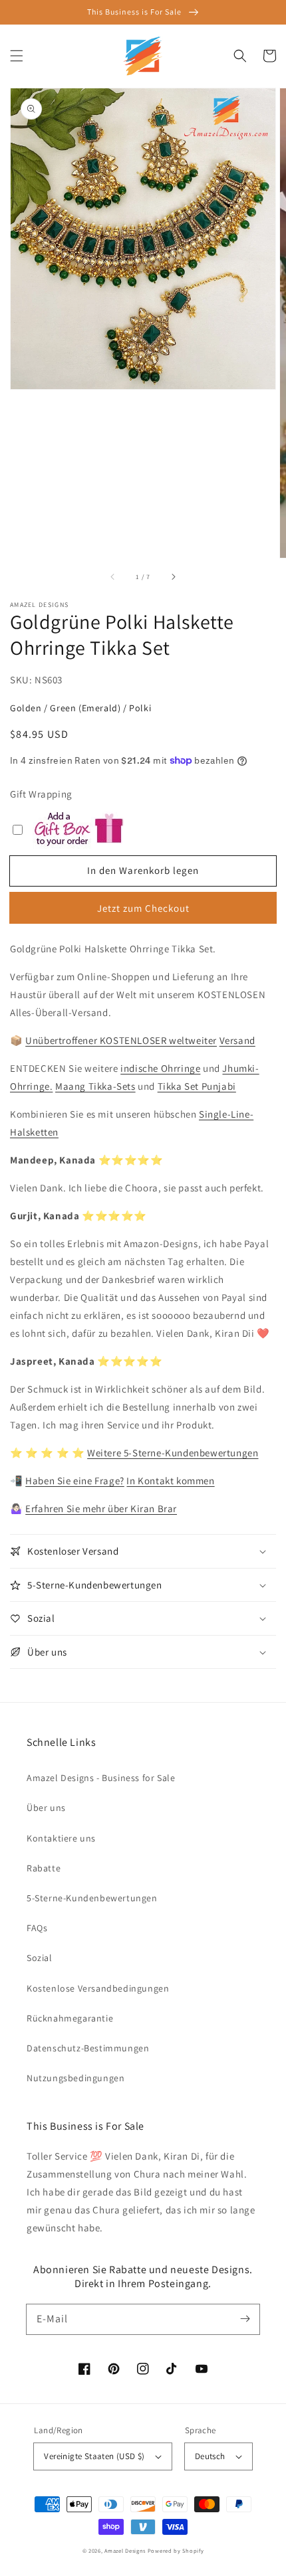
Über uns (46, 1808)
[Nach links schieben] (113, 576)
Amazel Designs (125, 2550)
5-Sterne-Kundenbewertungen (92, 1898)
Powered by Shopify (176, 2550)
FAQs (37, 1928)
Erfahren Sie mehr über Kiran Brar (101, 1508)
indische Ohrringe (160, 1068)
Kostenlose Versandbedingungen (98, 1988)
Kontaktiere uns (61, 1838)
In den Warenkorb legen (143, 870)
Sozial (40, 1958)
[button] (17, 56)
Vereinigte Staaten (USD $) (94, 2456)
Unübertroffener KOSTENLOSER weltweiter (121, 1040)
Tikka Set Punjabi (197, 1086)
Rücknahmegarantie (70, 2018)
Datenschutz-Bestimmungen (88, 2048)
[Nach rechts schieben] (173, 576)
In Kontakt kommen (170, 1481)
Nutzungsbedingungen (75, 2078)
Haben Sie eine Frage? (75, 1481)
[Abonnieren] (245, 2319)
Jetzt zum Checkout (143, 908)
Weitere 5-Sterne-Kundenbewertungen (173, 1453)
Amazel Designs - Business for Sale (101, 1778)
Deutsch (210, 2456)
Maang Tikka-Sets (95, 1086)
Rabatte (44, 1868)
